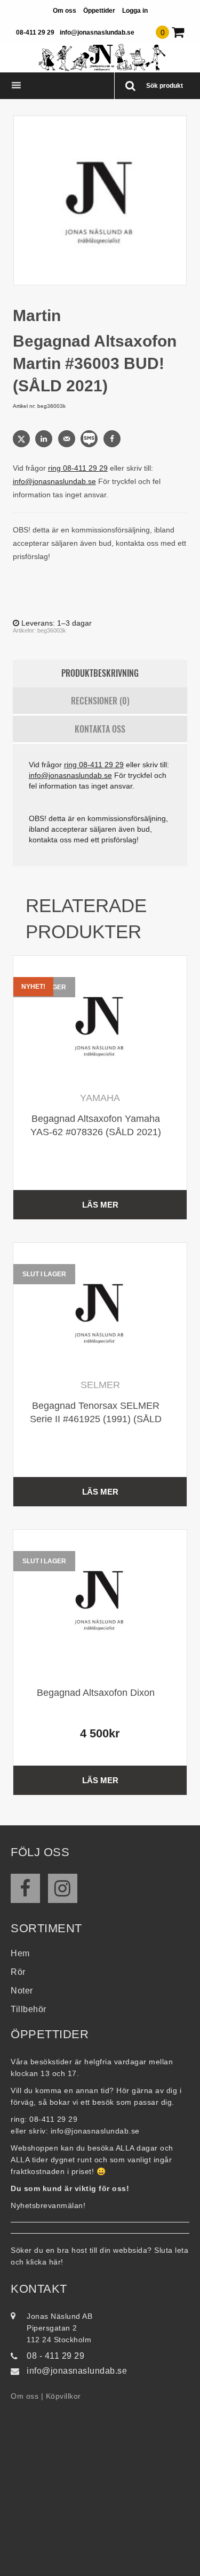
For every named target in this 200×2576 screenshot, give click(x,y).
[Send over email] (68, 439)
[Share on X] (22, 439)
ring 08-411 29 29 (78, 468)
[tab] (100, 674)
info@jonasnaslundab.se (97, 32)
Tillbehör (29, 2009)
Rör (18, 1972)
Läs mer (100, 1205)
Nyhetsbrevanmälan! (48, 2205)
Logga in (135, 11)
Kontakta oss (100, 729)
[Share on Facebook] (113, 439)
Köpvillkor (63, 2396)
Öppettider (99, 11)
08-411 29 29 (35, 32)
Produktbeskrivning (100, 673)
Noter (22, 1991)
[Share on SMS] (90, 439)
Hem (20, 1953)
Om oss (65, 11)
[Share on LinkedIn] (45, 439)
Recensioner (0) (100, 701)
